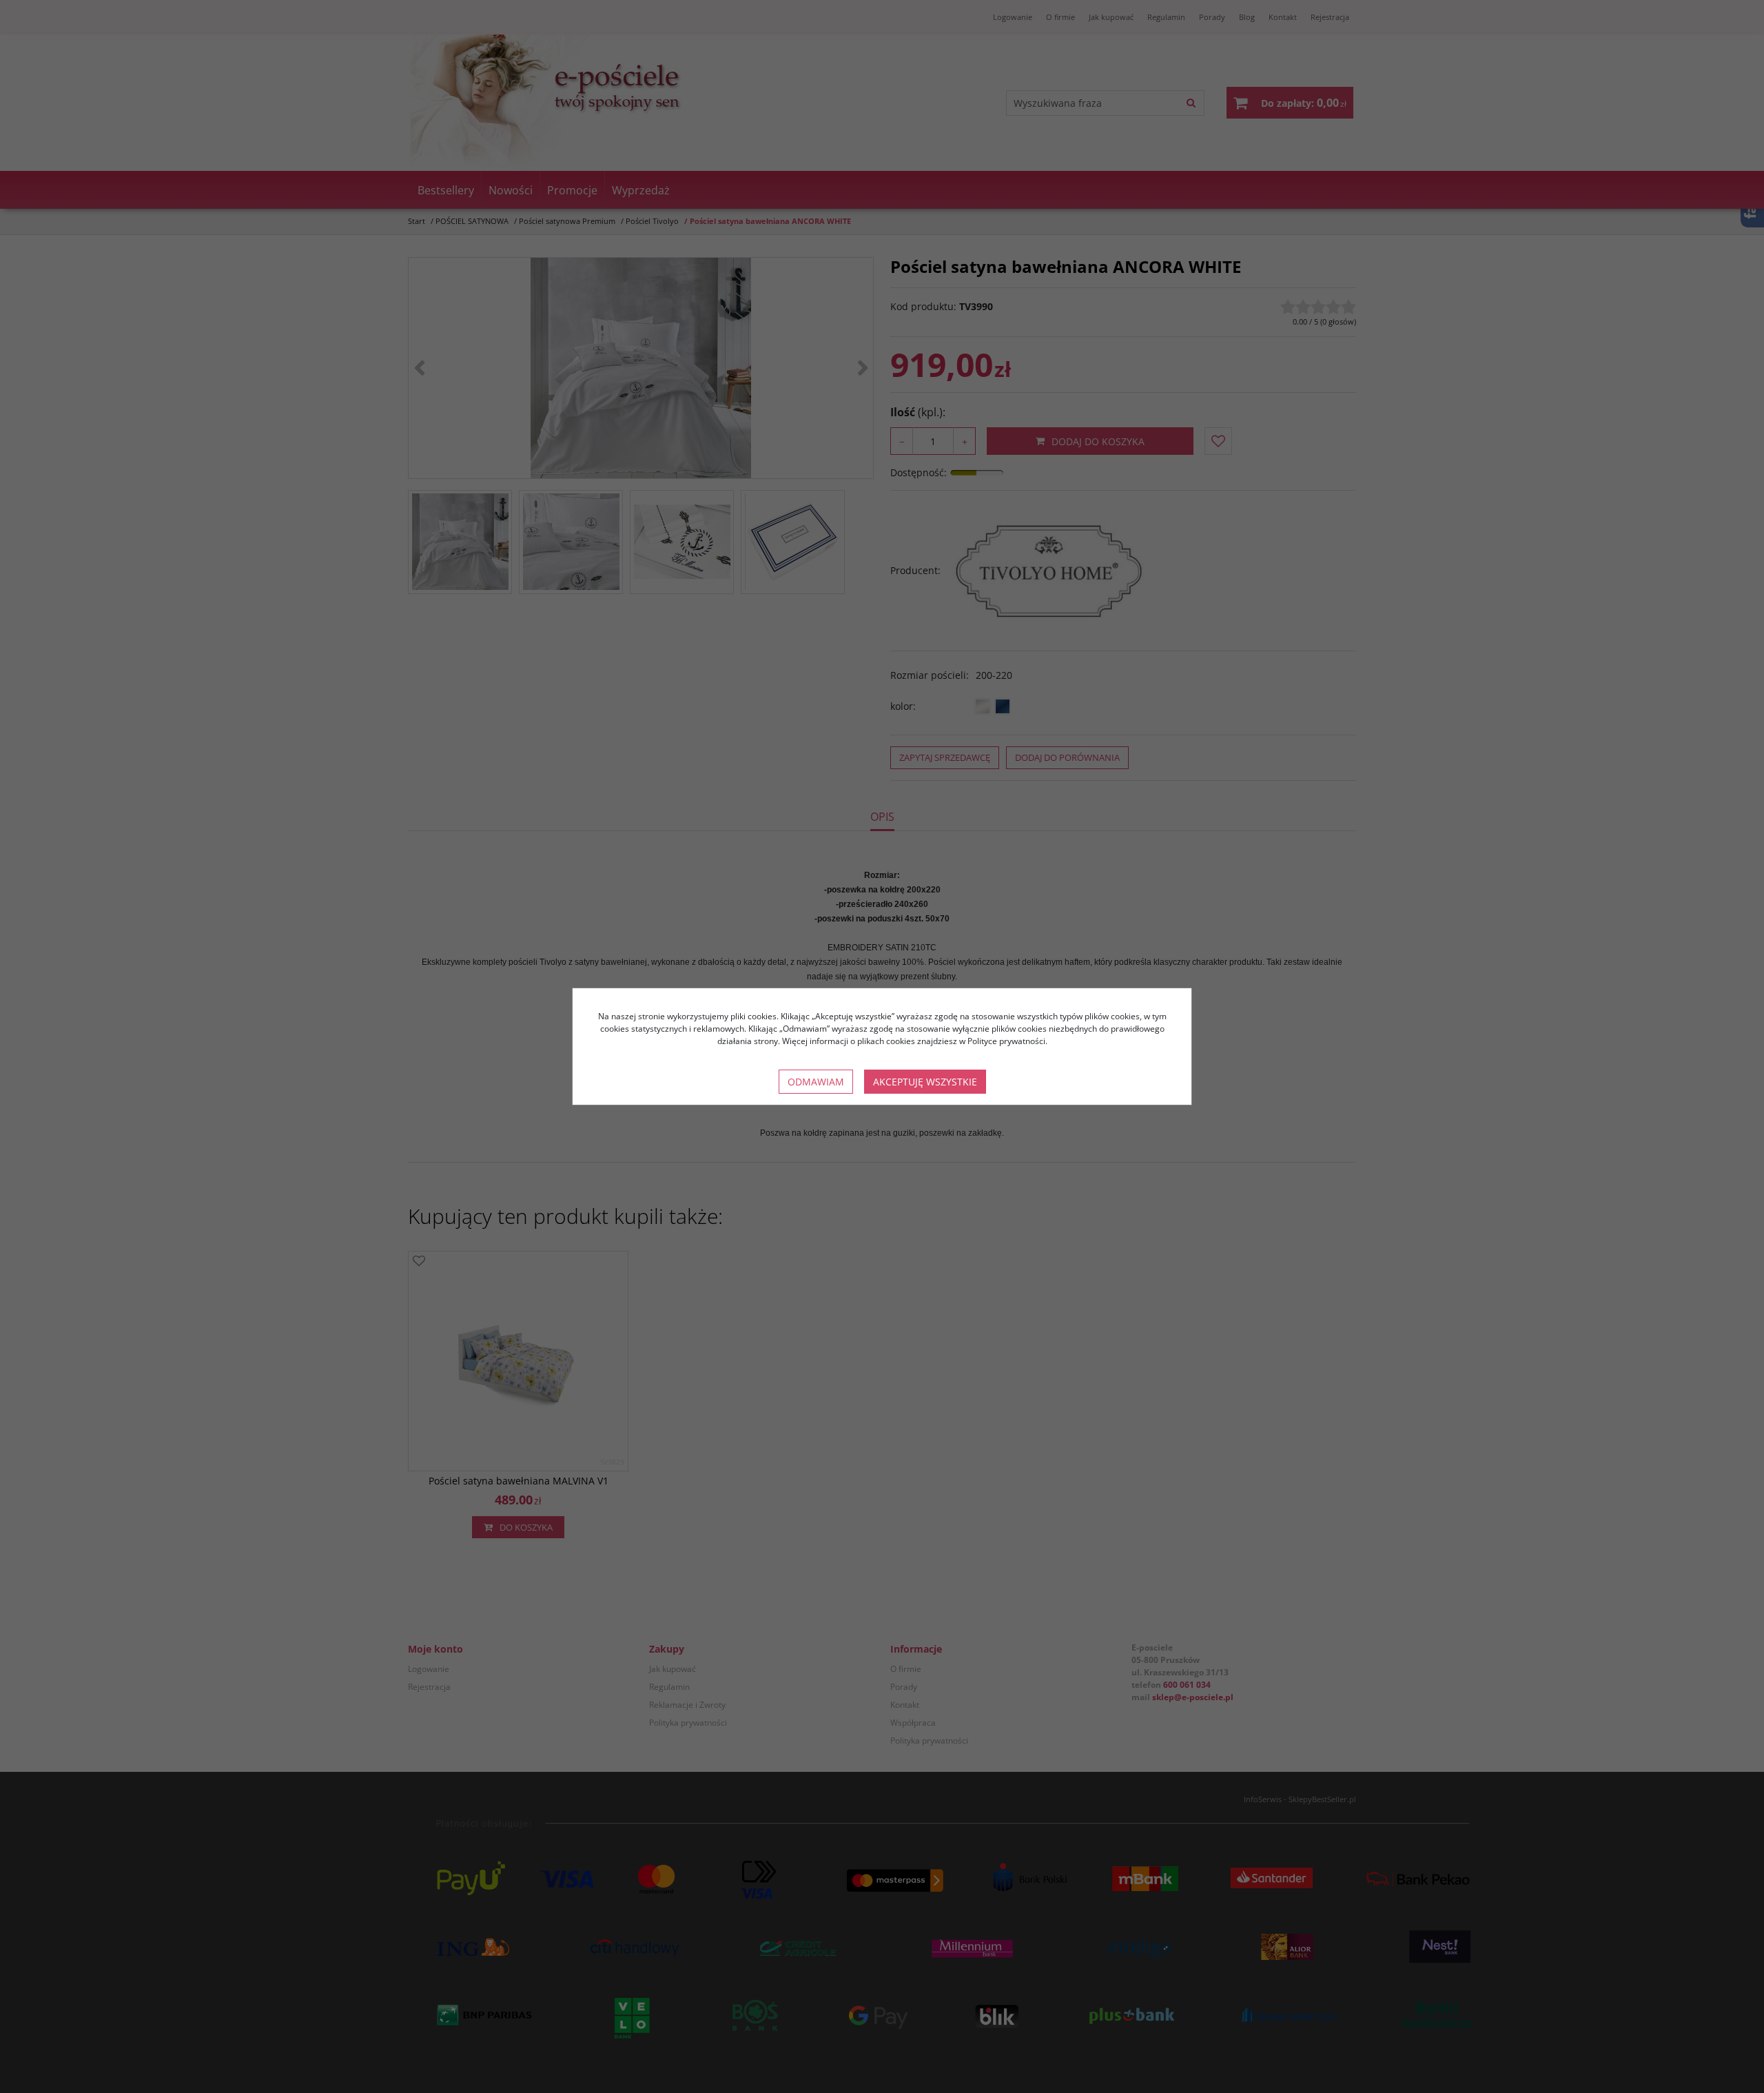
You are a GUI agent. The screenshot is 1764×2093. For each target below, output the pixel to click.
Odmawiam (816, 1082)
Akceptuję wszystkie (925, 1082)
